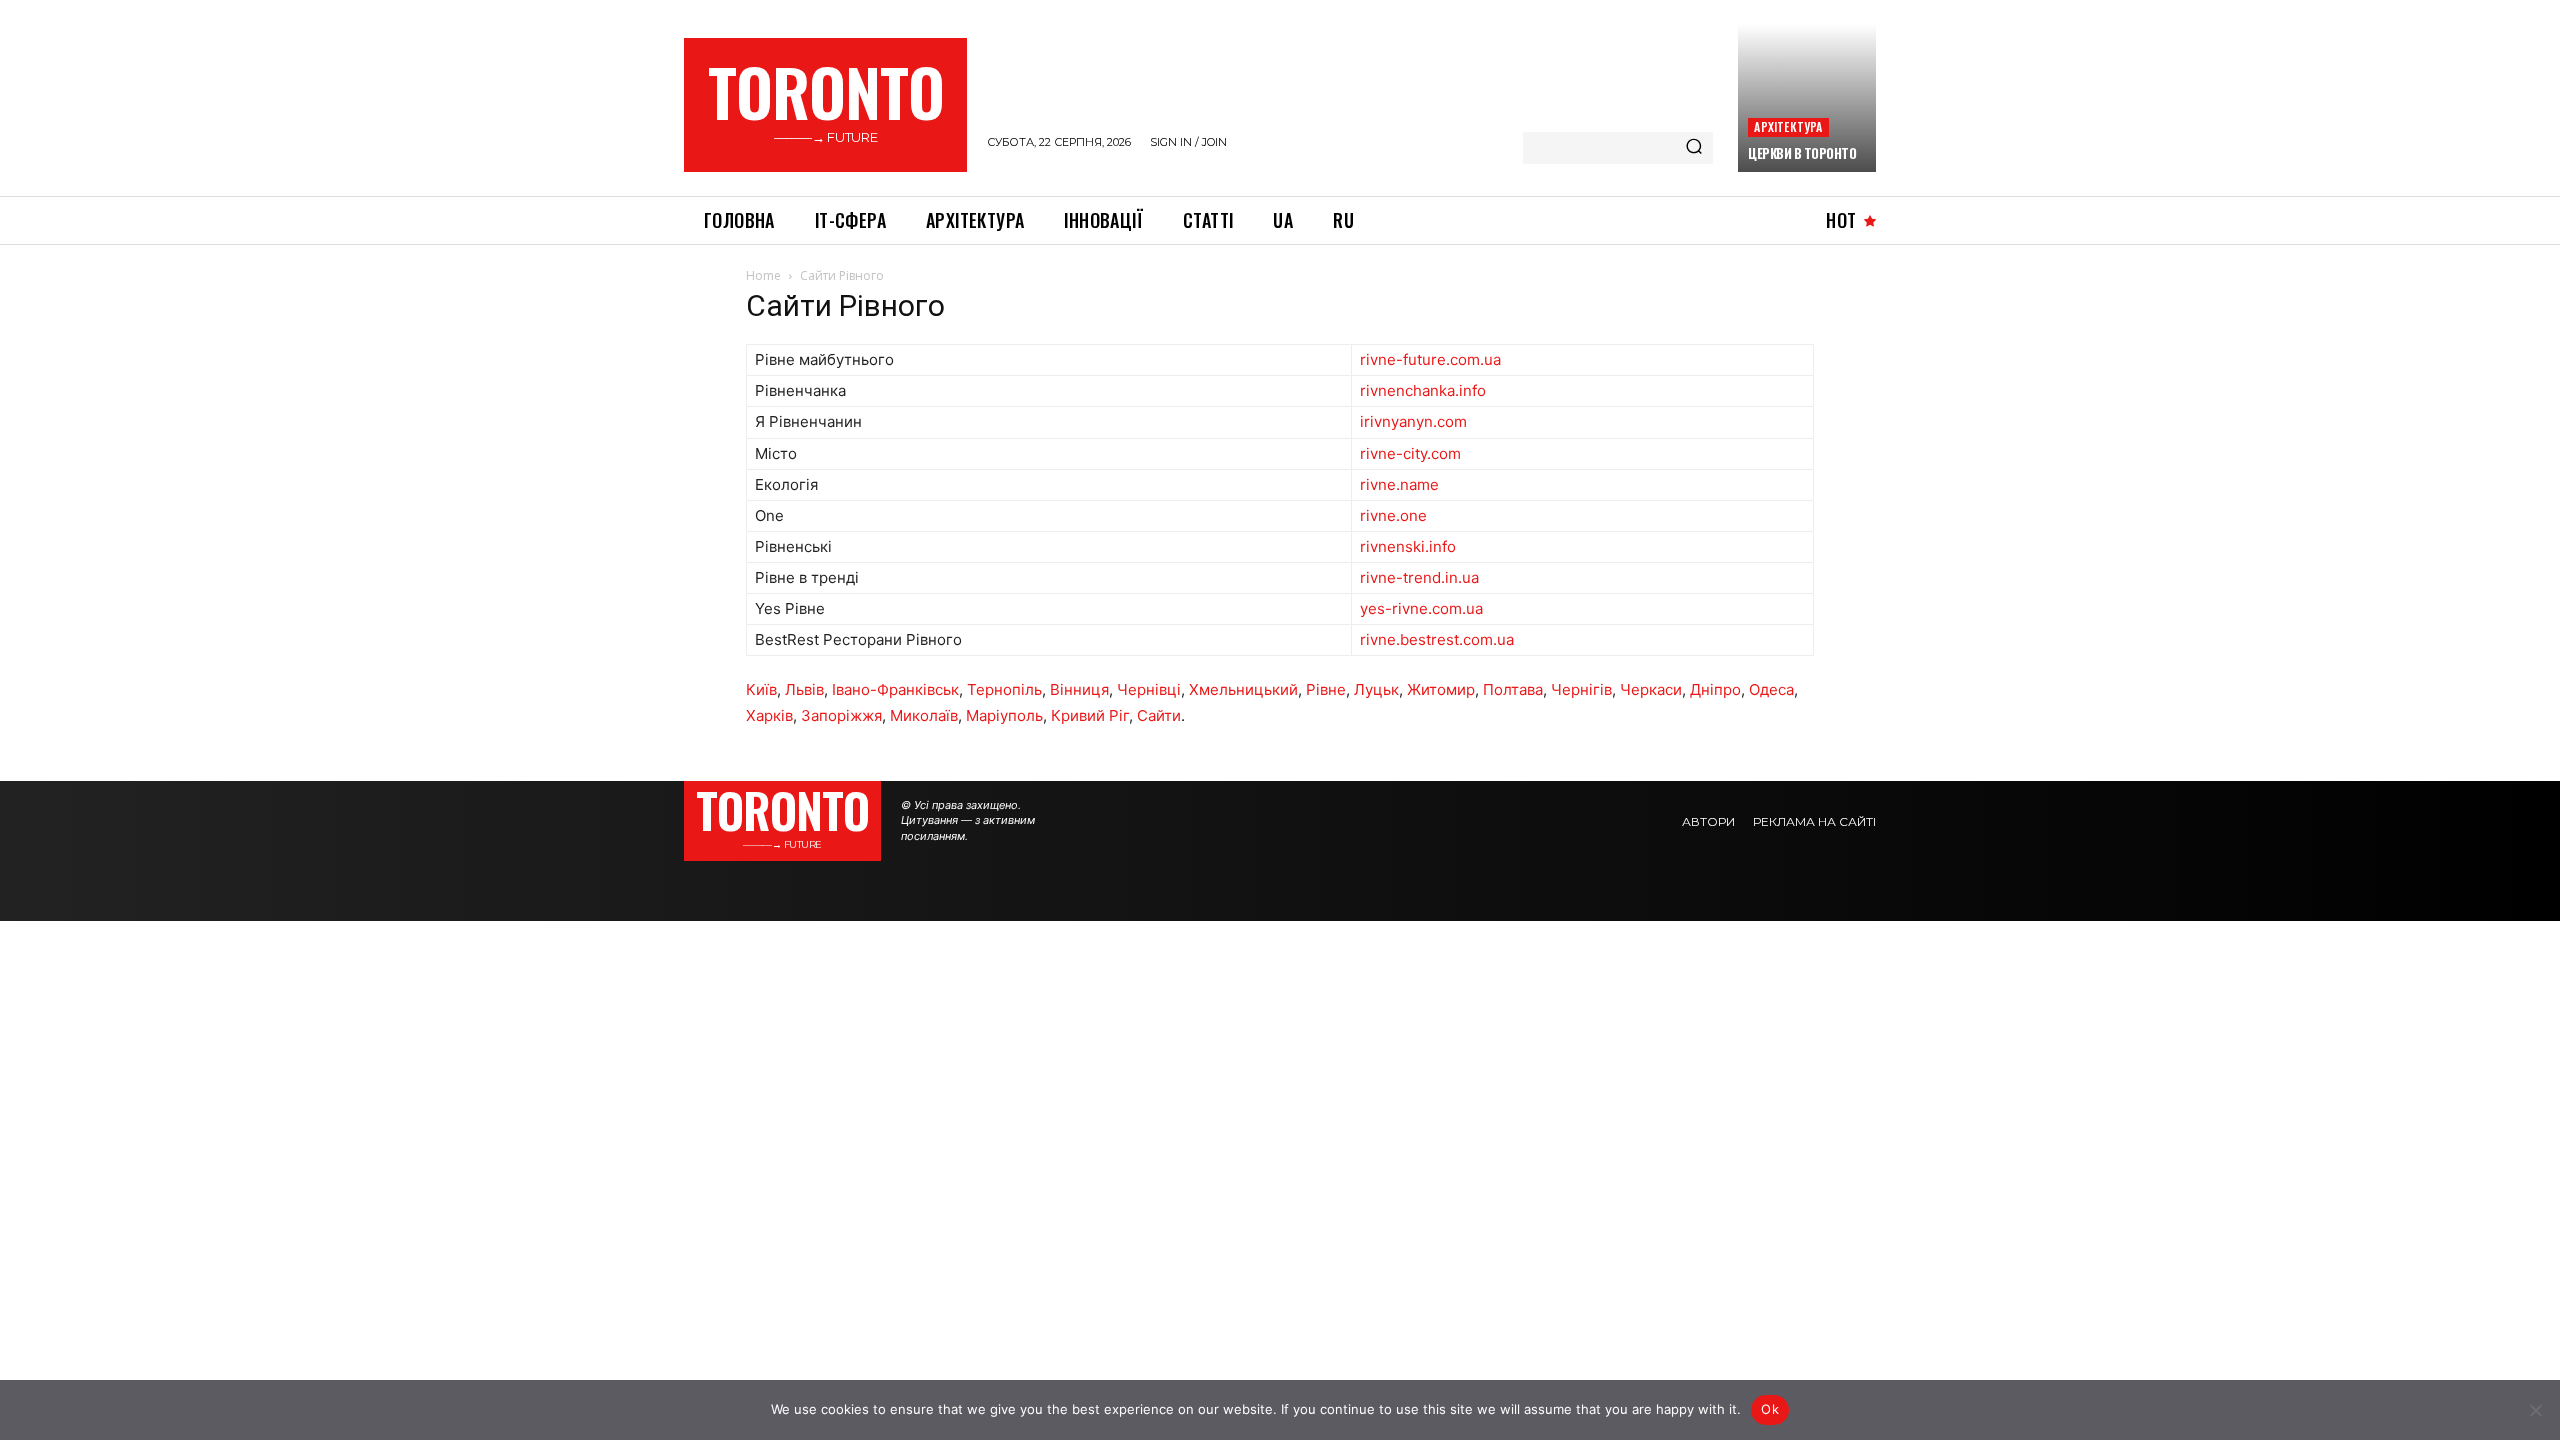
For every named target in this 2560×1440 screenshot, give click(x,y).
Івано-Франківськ (895, 689)
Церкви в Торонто (1802, 153)
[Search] (1694, 148)
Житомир (1441, 689)
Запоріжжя (841, 715)
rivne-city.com (1410, 453)
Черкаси (1651, 689)
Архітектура (1788, 126)
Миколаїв (924, 715)
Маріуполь (1004, 715)
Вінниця (1079, 689)
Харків (769, 715)
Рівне (1326, 689)
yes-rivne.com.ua (1421, 608)
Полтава (1513, 689)
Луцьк (1376, 689)
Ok (1770, 1409)
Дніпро (1715, 689)
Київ (761, 689)
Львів (804, 689)
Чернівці (1149, 689)
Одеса (1771, 689)
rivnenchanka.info (1423, 390)
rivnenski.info (1408, 546)
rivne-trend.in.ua (1419, 577)
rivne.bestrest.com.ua (1437, 639)
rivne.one (1393, 515)
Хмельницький (1243, 689)
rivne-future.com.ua (1430, 359)
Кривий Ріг (1090, 715)
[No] (2535, 1410)
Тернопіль (1004, 689)
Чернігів (1581, 689)
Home (763, 275)
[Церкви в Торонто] (1807, 98)
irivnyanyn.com (1413, 421)
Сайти (1159, 715)
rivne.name (1399, 484)
